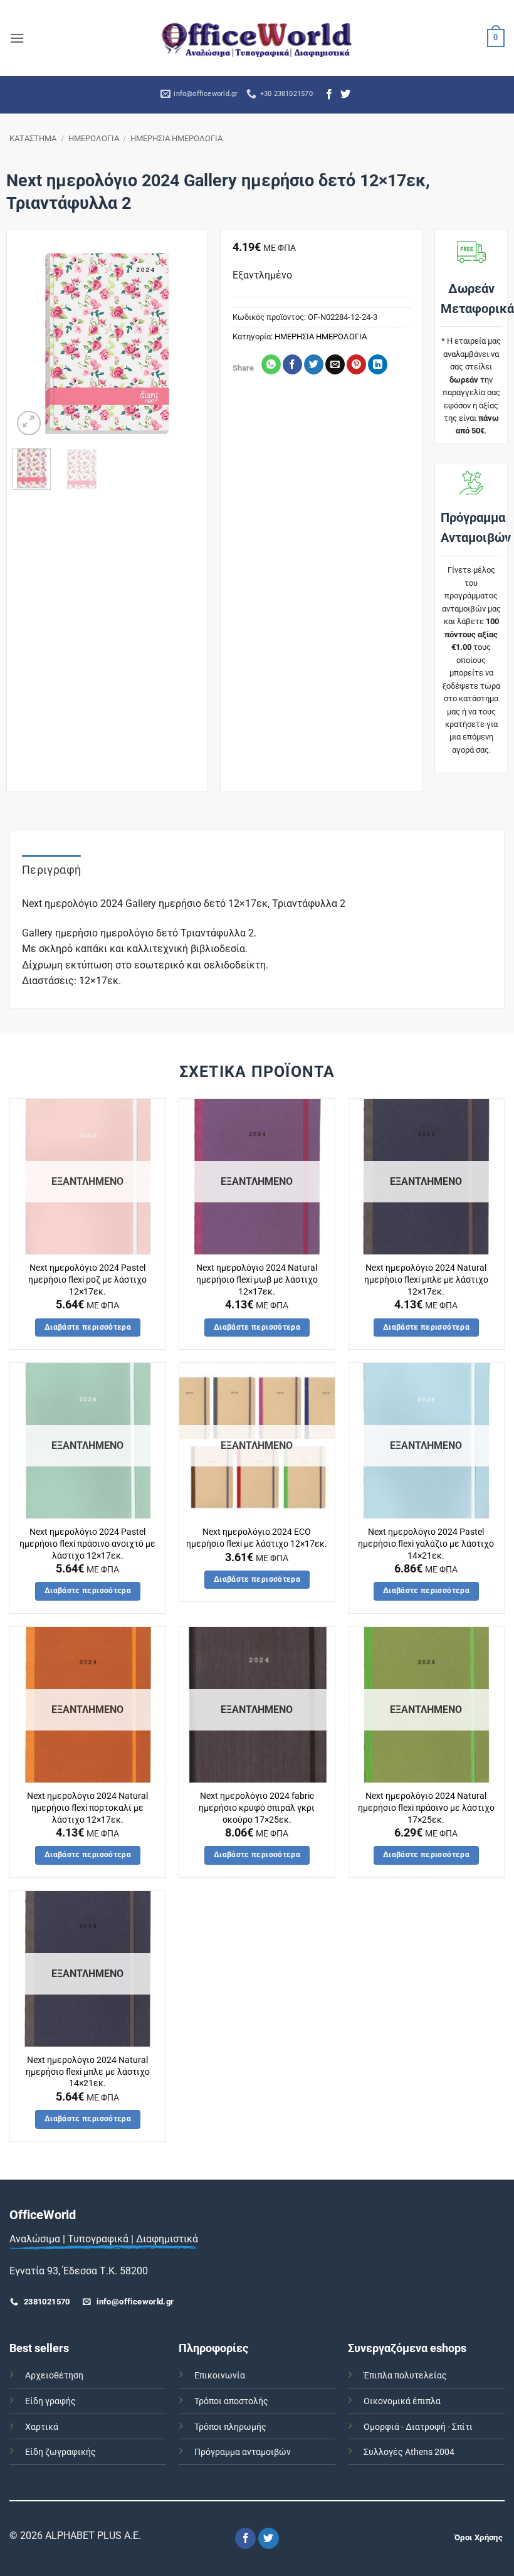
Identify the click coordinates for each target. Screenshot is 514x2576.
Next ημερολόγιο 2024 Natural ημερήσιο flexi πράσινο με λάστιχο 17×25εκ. (426, 1808)
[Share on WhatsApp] (271, 364)
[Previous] (32, 343)
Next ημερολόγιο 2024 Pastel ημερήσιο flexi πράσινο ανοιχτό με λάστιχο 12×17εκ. (87, 1544)
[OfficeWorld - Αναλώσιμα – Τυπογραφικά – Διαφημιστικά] (257, 38)
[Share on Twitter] (314, 364)
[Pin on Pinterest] (356, 364)
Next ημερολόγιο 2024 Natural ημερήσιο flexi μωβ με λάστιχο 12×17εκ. (257, 1280)
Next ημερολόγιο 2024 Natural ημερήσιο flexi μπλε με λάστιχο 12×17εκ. (426, 1280)
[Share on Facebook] (292, 364)
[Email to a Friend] (335, 364)
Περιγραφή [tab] (51, 870)
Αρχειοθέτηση (54, 2376)
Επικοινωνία (220, 2376)
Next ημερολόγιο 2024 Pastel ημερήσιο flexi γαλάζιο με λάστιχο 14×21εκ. (426, 1544)
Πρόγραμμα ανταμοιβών (243, 2452)
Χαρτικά (42, 2427)
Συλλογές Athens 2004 (409, 2452)
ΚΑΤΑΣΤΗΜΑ (33, 138)
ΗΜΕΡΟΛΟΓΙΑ (94, 138)
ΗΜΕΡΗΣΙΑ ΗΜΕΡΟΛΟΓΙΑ (176, 138)
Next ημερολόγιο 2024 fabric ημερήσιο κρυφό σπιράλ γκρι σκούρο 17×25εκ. (257, 1808)
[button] (17, 38)
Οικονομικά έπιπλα (402, 2401)
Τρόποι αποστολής (231, 2401)
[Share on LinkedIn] (378, 364)
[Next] (182, 343)
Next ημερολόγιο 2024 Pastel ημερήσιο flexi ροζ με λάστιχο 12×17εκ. (87, 1280)
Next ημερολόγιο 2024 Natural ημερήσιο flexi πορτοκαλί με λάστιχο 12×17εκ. (87, 1808)
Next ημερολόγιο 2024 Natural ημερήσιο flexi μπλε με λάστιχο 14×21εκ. (88, 2072)
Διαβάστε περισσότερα (88, 1327)
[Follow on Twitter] (345, 95)
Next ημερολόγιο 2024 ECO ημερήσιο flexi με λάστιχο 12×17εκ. (257, 1538)
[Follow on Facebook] (329, 95)
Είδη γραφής (50, 2401)
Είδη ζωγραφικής (60, 2452)
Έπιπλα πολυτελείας (405, 2376)
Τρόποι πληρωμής (230, 2427)
